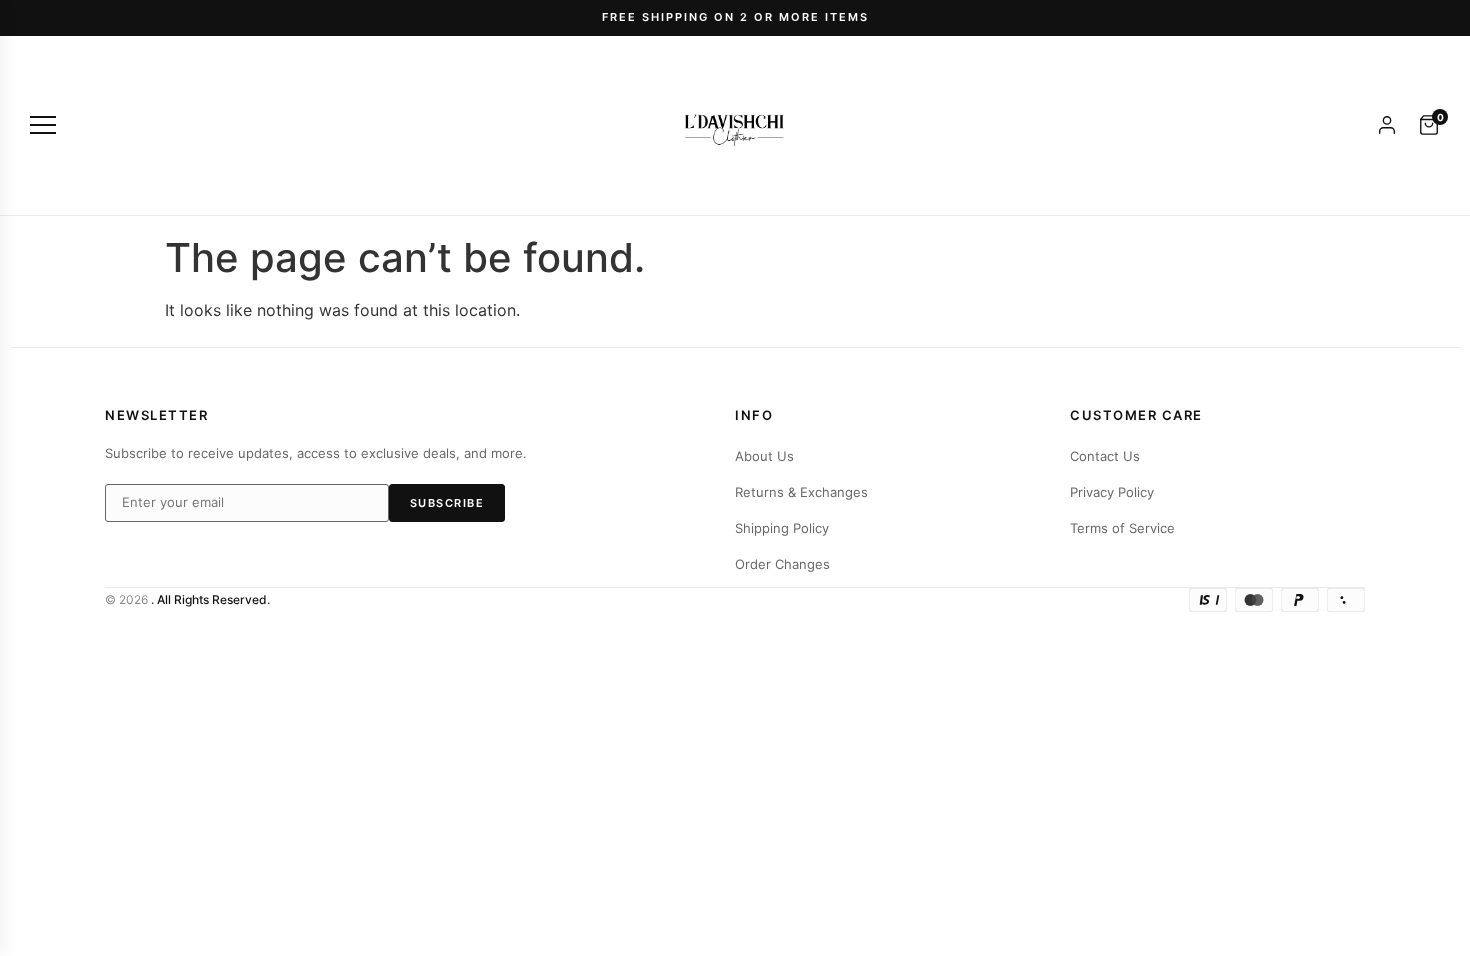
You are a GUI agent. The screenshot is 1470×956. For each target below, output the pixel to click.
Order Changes (782, 564)
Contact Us (1105, 456)
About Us (764, 456)
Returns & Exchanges (801, 492)
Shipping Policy (782, 528)
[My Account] (1387, 125)
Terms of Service (1122, 528)
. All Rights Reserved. (210, 599)
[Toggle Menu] (43, 125)
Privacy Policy (1112, 492)
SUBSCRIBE (447, 503)
